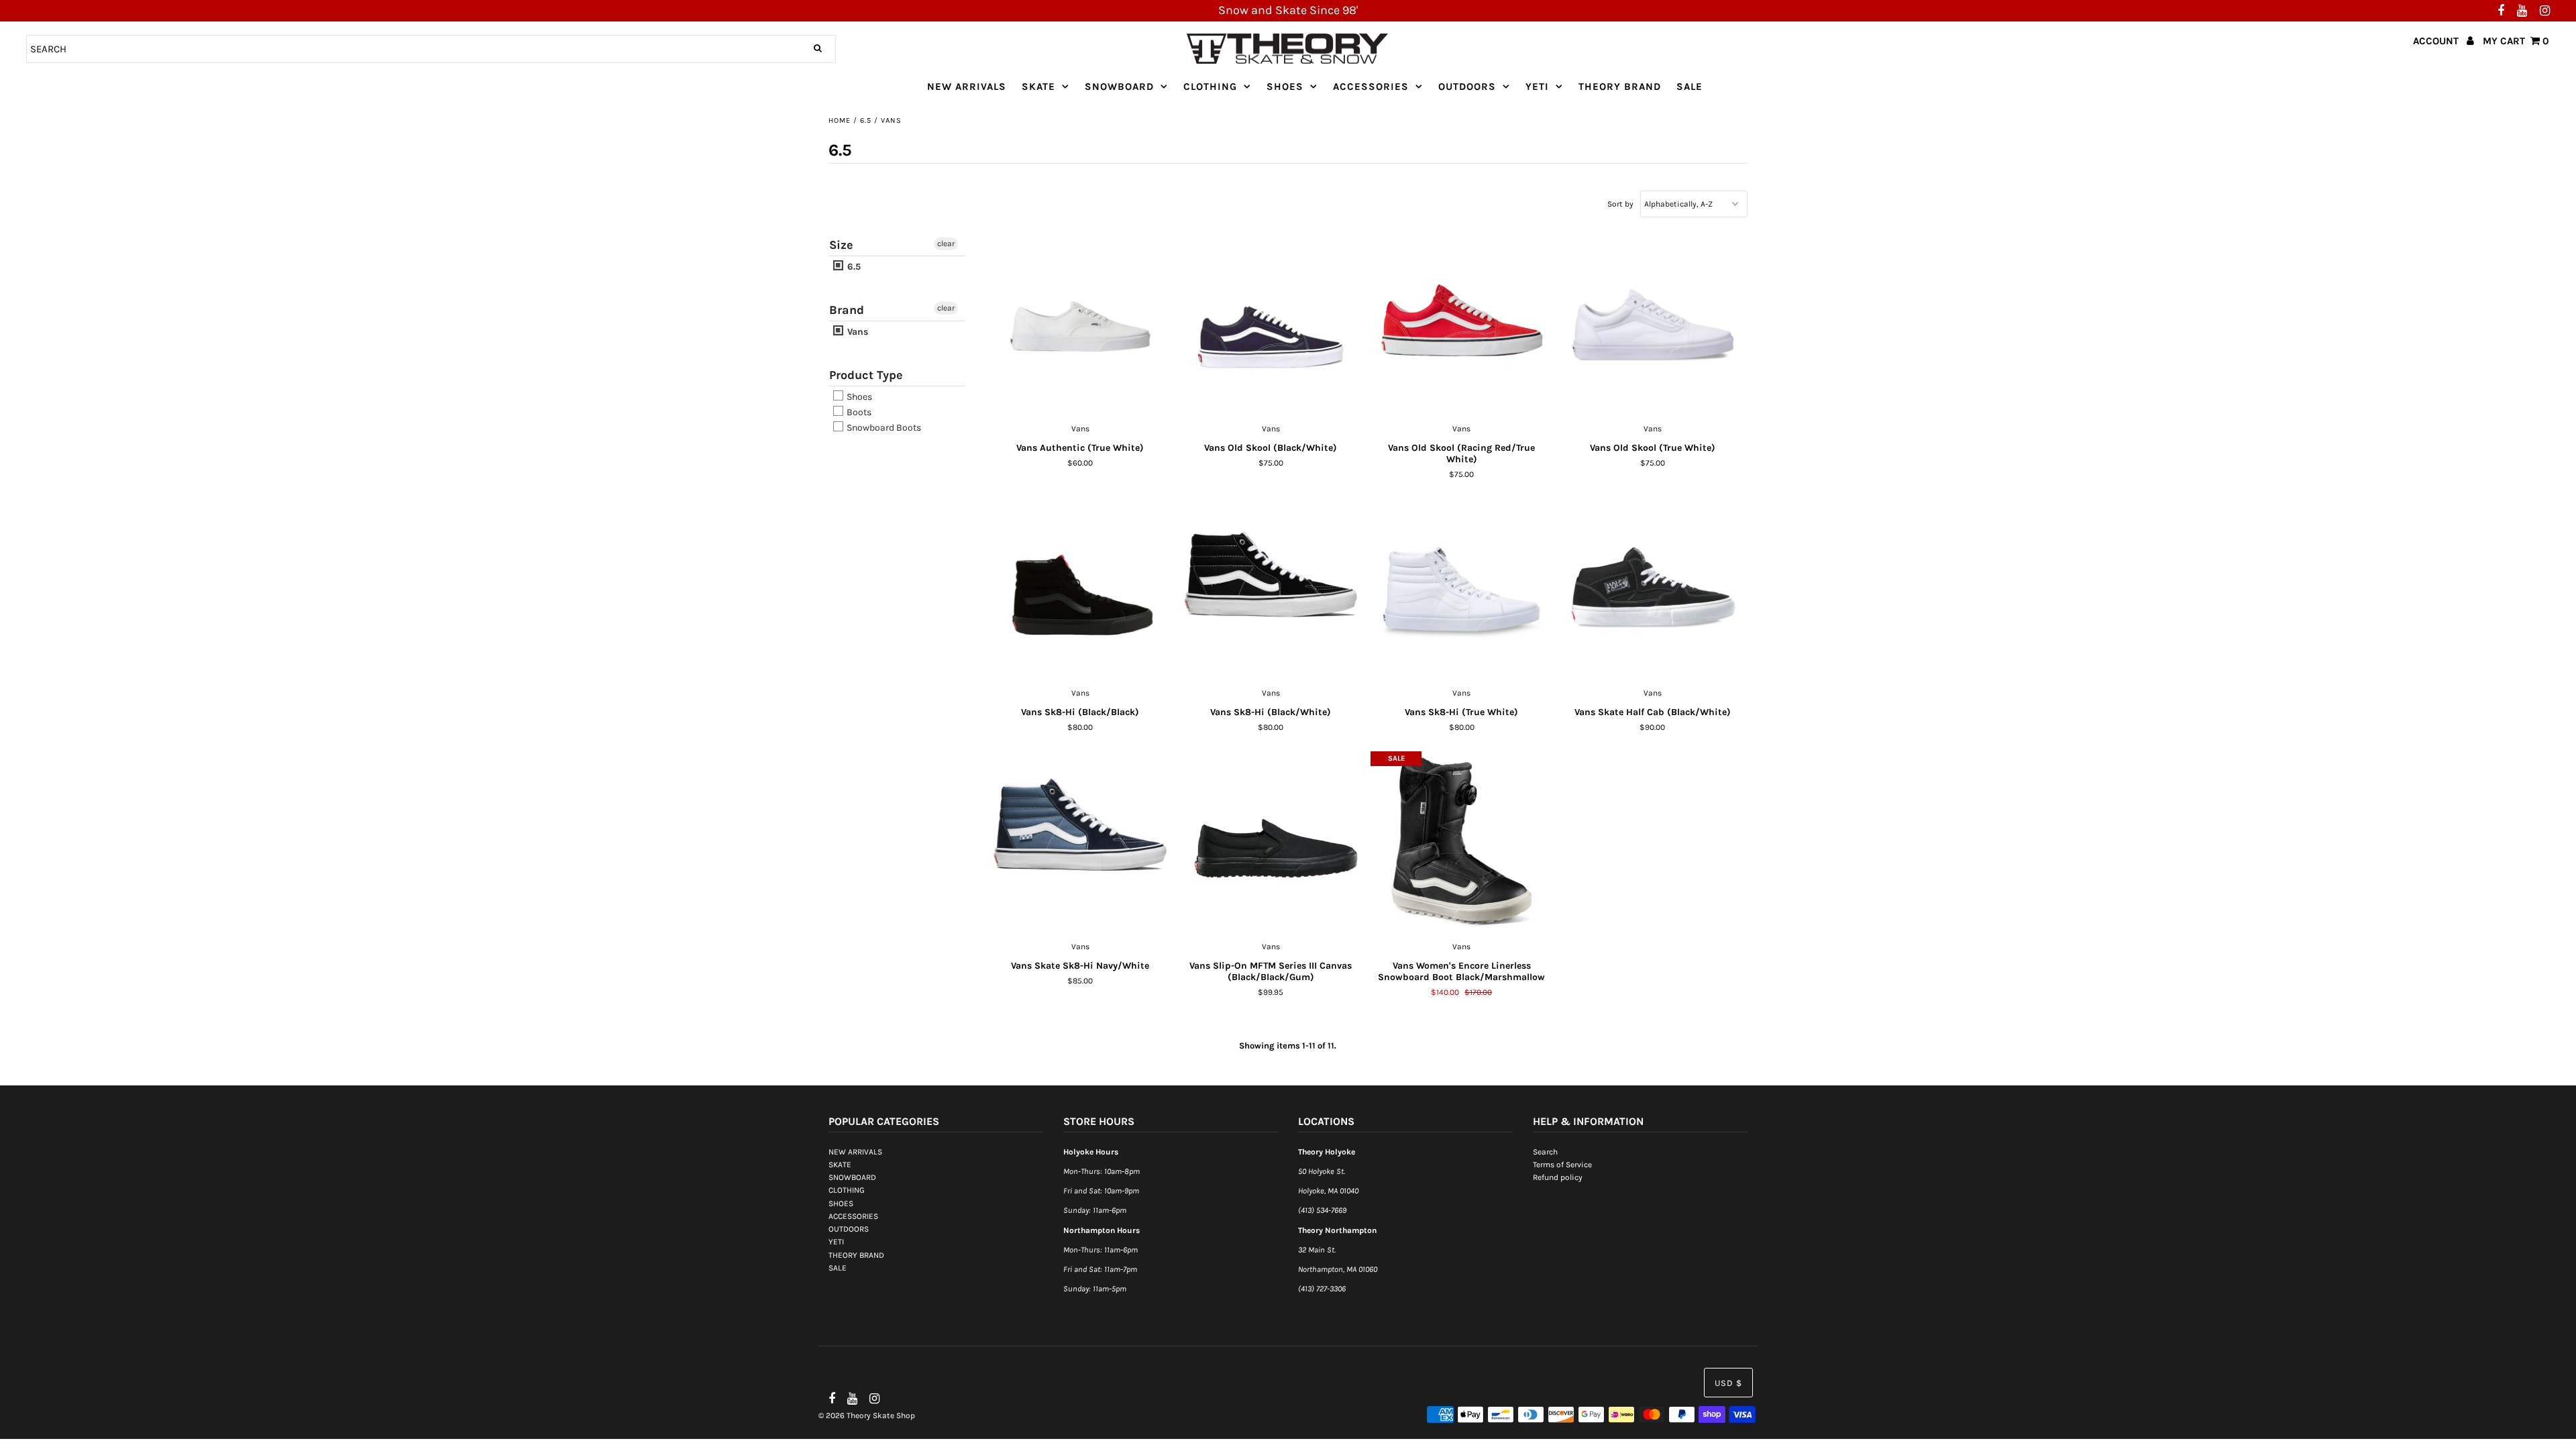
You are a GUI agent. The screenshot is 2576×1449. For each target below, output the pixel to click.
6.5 (866, 120)
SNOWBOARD (1119, 87)
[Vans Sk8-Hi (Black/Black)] (1080, 589)
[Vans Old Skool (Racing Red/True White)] (1461, 325)
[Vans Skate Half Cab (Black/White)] (1653, 589)
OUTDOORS (1467, 87)
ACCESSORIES (1371, 87)
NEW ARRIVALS (967, 87)
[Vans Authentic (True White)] (1080, 325)
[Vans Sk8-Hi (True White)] (1461, 589)
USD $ (1728, 1383)
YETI (1537, 87)
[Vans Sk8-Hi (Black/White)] (1271, 589)
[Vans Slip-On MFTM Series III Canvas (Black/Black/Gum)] (1271, 843)
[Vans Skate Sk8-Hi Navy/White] (1080, 843)
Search (1545, 1152)
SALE (1689, 87)
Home (840, 120)
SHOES (1285, 87)
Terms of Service (1562, 1165)
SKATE (1038, 87)
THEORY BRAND (1620, 87)
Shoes (858, 397)
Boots (858, 412)
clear (946, 244)
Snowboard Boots (883, 428)
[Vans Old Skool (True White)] (1653, 325)
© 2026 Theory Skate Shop (867, 1415)
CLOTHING (1210, 87)
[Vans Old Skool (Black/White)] (1271, 325)
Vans (856, 332)
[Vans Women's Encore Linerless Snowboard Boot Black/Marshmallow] (1461, 843)
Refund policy (1558, 1177)
